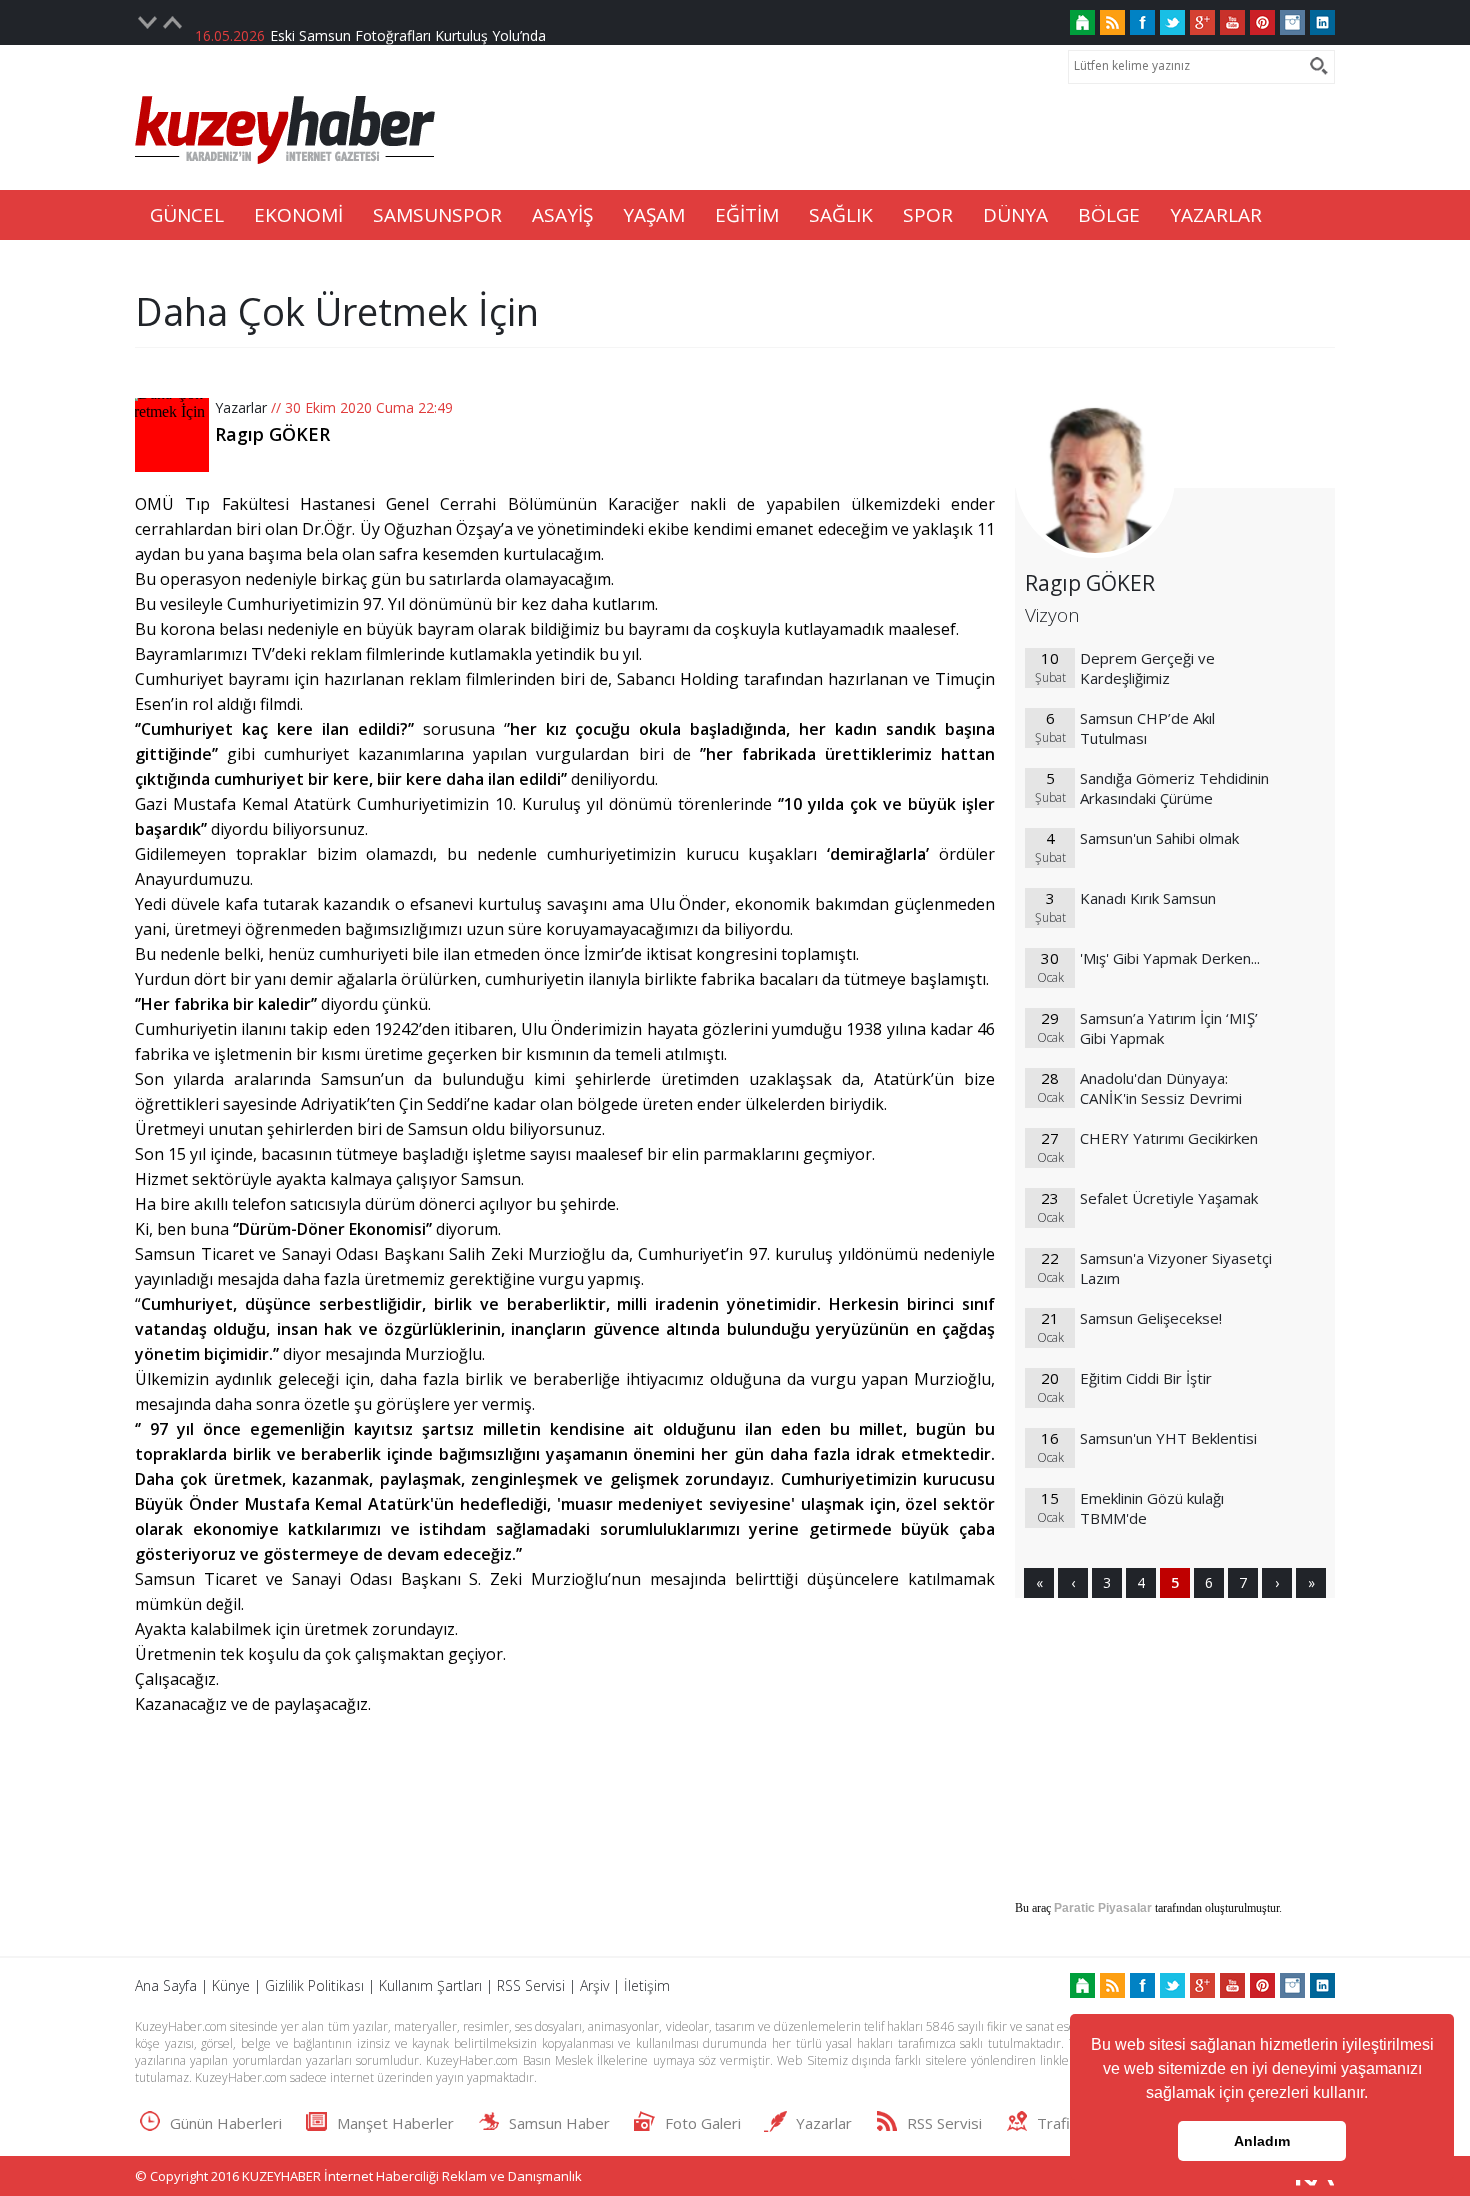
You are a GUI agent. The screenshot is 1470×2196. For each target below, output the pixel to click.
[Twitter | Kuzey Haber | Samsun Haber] (1172, 22)
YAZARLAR (1216, 215)
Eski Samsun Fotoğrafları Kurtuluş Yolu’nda (408, 22)
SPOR (928, 215)
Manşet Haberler (395, 2123)
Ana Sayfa (166, 1985)
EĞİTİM (747, 215)
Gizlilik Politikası (314, 1985)
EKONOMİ (298, 215)
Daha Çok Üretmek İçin (337, 311)
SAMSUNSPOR (437, 215)
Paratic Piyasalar (1103, 1908)
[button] (1375, 2095)
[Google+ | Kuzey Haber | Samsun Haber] (1202, 22)
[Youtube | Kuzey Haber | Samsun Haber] (1232, 22)
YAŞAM (654, 215)
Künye (231, 1985)
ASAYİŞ (562, 215)
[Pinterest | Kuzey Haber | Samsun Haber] (1262, 22)
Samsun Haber (559, 2123)
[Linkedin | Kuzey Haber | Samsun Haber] (1322, 22)
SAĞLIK (841, 215)
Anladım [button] (1262, 2141)
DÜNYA (1015, 215)
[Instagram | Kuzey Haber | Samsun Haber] (1292, 22)
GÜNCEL (187, 215)
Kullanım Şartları (430, 1985)
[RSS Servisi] (1112, 22)
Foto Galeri (703, 2123)
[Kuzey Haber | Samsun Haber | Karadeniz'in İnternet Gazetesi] (1082, 22)
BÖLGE (1109, 215)
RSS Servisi (531, 1985)
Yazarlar (241, 407)
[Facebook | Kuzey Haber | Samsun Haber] (1142, 22)
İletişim (647, 1985)
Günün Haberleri (226, 2123)
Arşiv (594, 1985)
